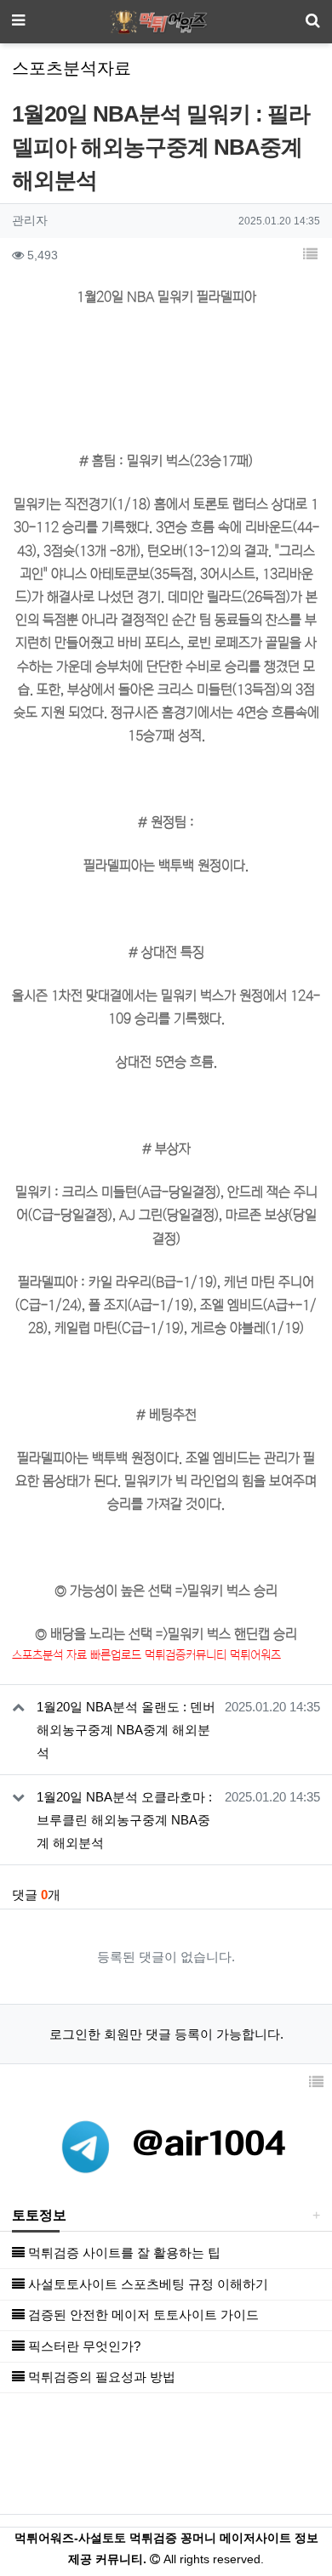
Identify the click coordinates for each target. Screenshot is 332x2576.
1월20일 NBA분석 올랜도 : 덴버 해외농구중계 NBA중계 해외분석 (126, 1730)
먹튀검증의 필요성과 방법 (100, 2377)
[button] (310, 256)
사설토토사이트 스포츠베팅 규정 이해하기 (146, 2284)
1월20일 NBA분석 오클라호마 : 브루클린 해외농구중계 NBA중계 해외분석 (124, 1820)
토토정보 (39, 2215)
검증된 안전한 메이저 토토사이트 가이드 (142, 2315)
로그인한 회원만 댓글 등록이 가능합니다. (166, 2034)
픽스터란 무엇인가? (83, 2346)
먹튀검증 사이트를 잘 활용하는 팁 (123, 2253)
